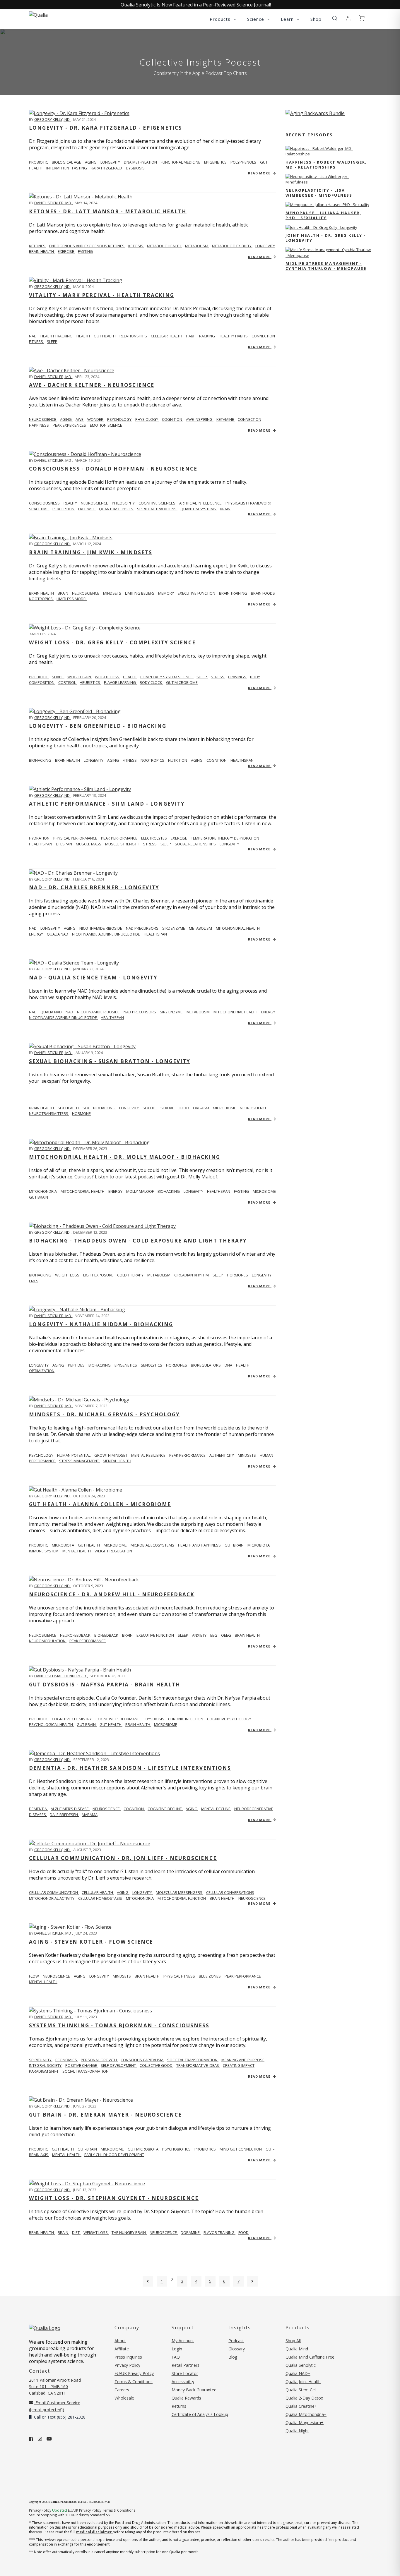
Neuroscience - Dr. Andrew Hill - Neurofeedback (112, 1594)
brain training (234, 593)
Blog (233, 2357)
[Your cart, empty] (362, 18)
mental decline (216, 1809)
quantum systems (199, 509)
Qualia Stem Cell (301, 2390)
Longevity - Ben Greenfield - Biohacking (98, 726)
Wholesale (124, 2398)
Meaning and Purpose (243, 2060)
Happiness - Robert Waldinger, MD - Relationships (326, 165)
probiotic (39, 162)
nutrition (178, 760)
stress (218, 677)
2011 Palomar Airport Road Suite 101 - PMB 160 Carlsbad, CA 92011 (55, 2387)
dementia (38, 1809)
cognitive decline (165, 1809)
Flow (34, 1976)
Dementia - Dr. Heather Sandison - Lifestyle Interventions (130, 1768)
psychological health (51, 1724)
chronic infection (186, 1719)
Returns (179, 2406)
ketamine (226, 419)
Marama (90, 1815)
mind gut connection (241, 2149)
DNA (229, 1365)
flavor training (219, 2232)
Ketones (38, 246)
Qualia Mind (297, 2349)
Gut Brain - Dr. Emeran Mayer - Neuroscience (105, 2115)
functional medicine (181, 162)
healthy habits (234, 336)
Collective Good (157, 2065)
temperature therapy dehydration (225, 838)
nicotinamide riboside (101, 928)
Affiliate (122, 2349)
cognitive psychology (229, 1719)
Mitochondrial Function (182, 1898)
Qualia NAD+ (298, 2373)
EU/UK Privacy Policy (134, 2373)
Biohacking (41, 760)
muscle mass (89, 844)
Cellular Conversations (230, 1892)
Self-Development (119, 2065)
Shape (58, 677)
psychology (120, 419)
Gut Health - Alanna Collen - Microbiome (100, 1504)
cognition (172, 419)
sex (86, 1108)
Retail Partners (186, 2365)
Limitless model (72, 599)
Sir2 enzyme (174, 928)
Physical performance (76, 838)
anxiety (200, 1635)
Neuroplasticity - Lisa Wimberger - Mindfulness (319, 193)
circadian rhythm (192, 1275)
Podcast (236, 2341)
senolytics (152, 1365)
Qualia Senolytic (301, 2365)
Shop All (293, 2341)
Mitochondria (43, 1191)
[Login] (348, 18)
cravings (238, 677)
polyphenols (244, 162)
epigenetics (216, 162)
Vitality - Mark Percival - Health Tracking (102, 295)
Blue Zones (210, 1976)
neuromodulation (48, 1641)
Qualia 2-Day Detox (304, 2398)
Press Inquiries (128, 2357)
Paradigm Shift (44, 2071)
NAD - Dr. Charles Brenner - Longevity (94, 887)
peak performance (188, 1455)
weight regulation (113, 1551)
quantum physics (117, 509)
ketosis (136, 246)
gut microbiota (143, 2149)
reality (71, 503)
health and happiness (200, 1545)
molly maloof (140, 1191)
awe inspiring (200, 419)
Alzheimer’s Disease (70, 1809)
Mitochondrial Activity (52, 1898)
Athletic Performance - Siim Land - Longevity (107, 804)
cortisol (67, 682)
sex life (150, 1108)
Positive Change (82, 2065)
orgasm (201, 1108)
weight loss (107, 677)
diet (76, 2232)
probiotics (206, 2149)
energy (36, 934)
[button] (335, 18)
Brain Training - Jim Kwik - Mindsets (91, 552)
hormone (81, 1113)
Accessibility (183, 2382)
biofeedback (107, 1635)
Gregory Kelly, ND (52, 119)
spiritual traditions (157, 509)
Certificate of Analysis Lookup (200, 2414)
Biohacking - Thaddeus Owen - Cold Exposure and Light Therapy (138, 1241)
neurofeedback (76, 1635)
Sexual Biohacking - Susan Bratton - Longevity (110, 1061)
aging (91, 162)
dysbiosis (135, 168)
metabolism (197, 246)
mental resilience (149, 1455)
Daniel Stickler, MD (53, 203)
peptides (77, 1365)
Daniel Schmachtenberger (61, 1676)
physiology (147, 419)
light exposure (99, 1275)
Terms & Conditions (134, 2382)
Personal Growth (99, 2060)
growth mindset (111, 1455)
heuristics (90, 682)
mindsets (113, 593)
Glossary (237, 2349)
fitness (36, 341)
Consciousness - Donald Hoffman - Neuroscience (113, 469)
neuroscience (95, 503)
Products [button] (221, 19)
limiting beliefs (140, 593)
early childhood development (114, 2155)
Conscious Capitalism (142, 2060)
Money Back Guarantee (194, 2390)
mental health (117, 1461)
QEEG (227, 1635)
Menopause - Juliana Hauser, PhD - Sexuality (323, 215)
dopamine (191, 2232)
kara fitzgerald (107, 168)
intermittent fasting (67, 168)
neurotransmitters (49, 1113)
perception (64, 509)
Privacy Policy (127, 2365)
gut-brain (88, 2149)
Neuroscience (43, 419)
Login (177, 2349)
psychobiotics (177, 2149)
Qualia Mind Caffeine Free (310, 2357)
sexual (168, 1108)
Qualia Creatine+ (301, 2406)
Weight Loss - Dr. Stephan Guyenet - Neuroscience (114, 2198)
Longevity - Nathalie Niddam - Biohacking (101, 1324)
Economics (67, 2060)
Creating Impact (239, 2065)
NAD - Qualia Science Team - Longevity (93, 978)
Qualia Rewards (186, 2398)
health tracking (57, 336)
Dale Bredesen (64, 1815)
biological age (67, 162)
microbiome (225, 1108)
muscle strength (123, 844)
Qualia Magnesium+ (305, 2423)
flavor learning (120, 682)
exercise (66, 251)
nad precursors (143, 928)
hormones (238, 1275)
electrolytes (154, 838)
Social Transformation (86, 2071)
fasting (85, 251)
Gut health (63, 2149)
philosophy (124, 503)
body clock (151, 682)
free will (87, 509)
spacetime (39, 509)
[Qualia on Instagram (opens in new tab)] (40, 2439)
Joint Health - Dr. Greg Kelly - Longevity (326, 238)
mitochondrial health (238, 928)
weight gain (80, 677)
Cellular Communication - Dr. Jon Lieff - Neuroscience (123, 1858)
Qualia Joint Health (303, 2382)
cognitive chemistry (72, 1719)
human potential (74, 1455)
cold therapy (131, 1275)
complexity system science (167, 677)
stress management (80, 1461)
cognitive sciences (157, 503)
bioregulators (206, 1365)
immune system (44, 1551)
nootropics (41, 599)
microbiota (63, 1545)
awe (80, 419)
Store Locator (185, 2373)
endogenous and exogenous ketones (87, 246)
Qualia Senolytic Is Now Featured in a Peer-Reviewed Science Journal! (196, 5)
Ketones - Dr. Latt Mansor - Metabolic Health (108, 211)
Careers (122, 2390)
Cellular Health (98, 1892)
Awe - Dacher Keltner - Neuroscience (92, 385)
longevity (111, 162)
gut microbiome (182, 682)
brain (225, 509)
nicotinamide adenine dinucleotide (106, 934)
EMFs (34, 1281)
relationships (134, 336)
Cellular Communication (54, 1892)
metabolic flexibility (232, 246)
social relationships (196, 844)
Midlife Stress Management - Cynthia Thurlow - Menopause (326, 266)
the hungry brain (129, 2232)
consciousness (45, 503)
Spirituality (41, 2060)
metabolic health (165, 246)
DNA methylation (141, 162)
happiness (39, 425)
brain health (42, 251)
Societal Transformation (193, 2060)
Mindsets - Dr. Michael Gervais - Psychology (104, 1414)
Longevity (143, 1892)
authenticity (222, 1455)
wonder (96, 419)
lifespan (64, 844)
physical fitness (180, 1976)
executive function (197, 593)
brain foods (263, 593)
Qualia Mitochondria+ (306, 2414)
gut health (105, 336)
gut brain (39, 1197)
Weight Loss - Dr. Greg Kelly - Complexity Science (112, 642)
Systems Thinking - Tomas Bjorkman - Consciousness (119, 2025)
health (84, 336)
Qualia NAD (58, 934)
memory (166, 593)
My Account (183, 2341)
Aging (123, 1892)
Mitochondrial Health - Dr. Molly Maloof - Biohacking (125, 1157)
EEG (214, 1635)
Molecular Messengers (180, 1892)
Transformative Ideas (198, 2065)
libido (184, 1108)
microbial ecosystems (153, 1545)
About (120, 2341)
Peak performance (120, 838)
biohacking (105, 1108)
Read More (260, 173)
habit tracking (201, 336)
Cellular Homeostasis (101, 1898)
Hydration (40, 838)
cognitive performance (119, 1719)
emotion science (106, 425)
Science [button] (256, 19)
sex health (69, 1108)
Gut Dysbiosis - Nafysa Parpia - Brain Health (105, 1685)
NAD (33, 336)
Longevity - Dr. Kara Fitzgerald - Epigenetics (106, 128)
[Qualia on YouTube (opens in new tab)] (49, 2439)
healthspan (242, 760)
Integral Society (46, 2065)
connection (263, 336)
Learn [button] (288, 19)
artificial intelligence (201, 503)
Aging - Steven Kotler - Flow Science (91, 1942)
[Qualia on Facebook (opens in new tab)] (31, 2439)
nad (33, 928)
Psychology (42, 1455)
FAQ (176, 2357)
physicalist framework (248, 503)
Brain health (42, 593)
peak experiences (70, 425)
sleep (52, 341)
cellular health (167, 336)
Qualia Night (297, 2431)
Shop (316, 19)
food (243, 2232)
